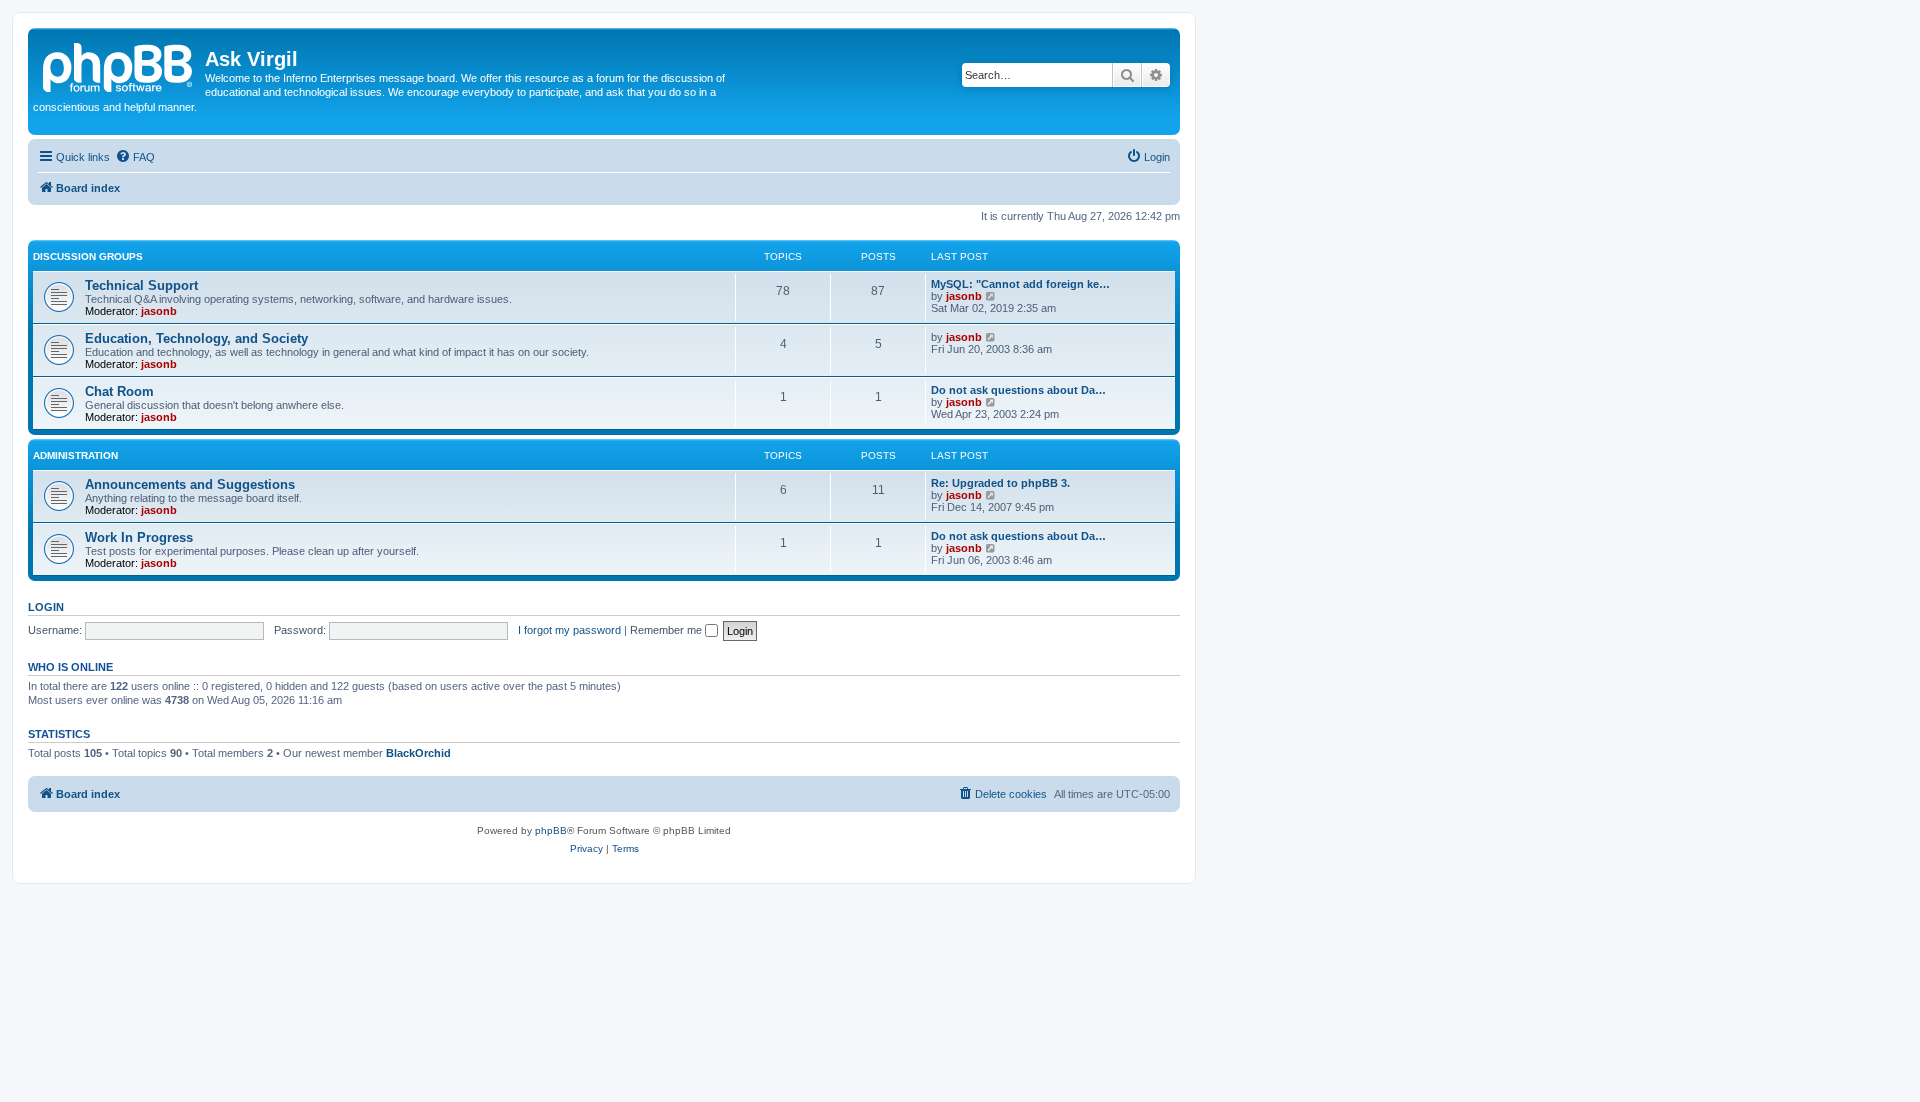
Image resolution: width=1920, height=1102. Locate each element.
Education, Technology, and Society (196, 338)
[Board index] (119, 65)
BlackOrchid (418, 753)
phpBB (551, 830)
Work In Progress (139, 537)
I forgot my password (569, 630)
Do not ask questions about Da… (1018, 390)
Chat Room (119, 391)
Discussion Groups (88, 256)
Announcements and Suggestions (190, 484)
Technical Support (141, 285)
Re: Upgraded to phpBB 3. (1000, 483)
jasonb (159, 311)
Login (46, 607)
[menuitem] (135, 157)
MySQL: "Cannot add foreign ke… (1020, 284)
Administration (75, 455)
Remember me (667, 630)
